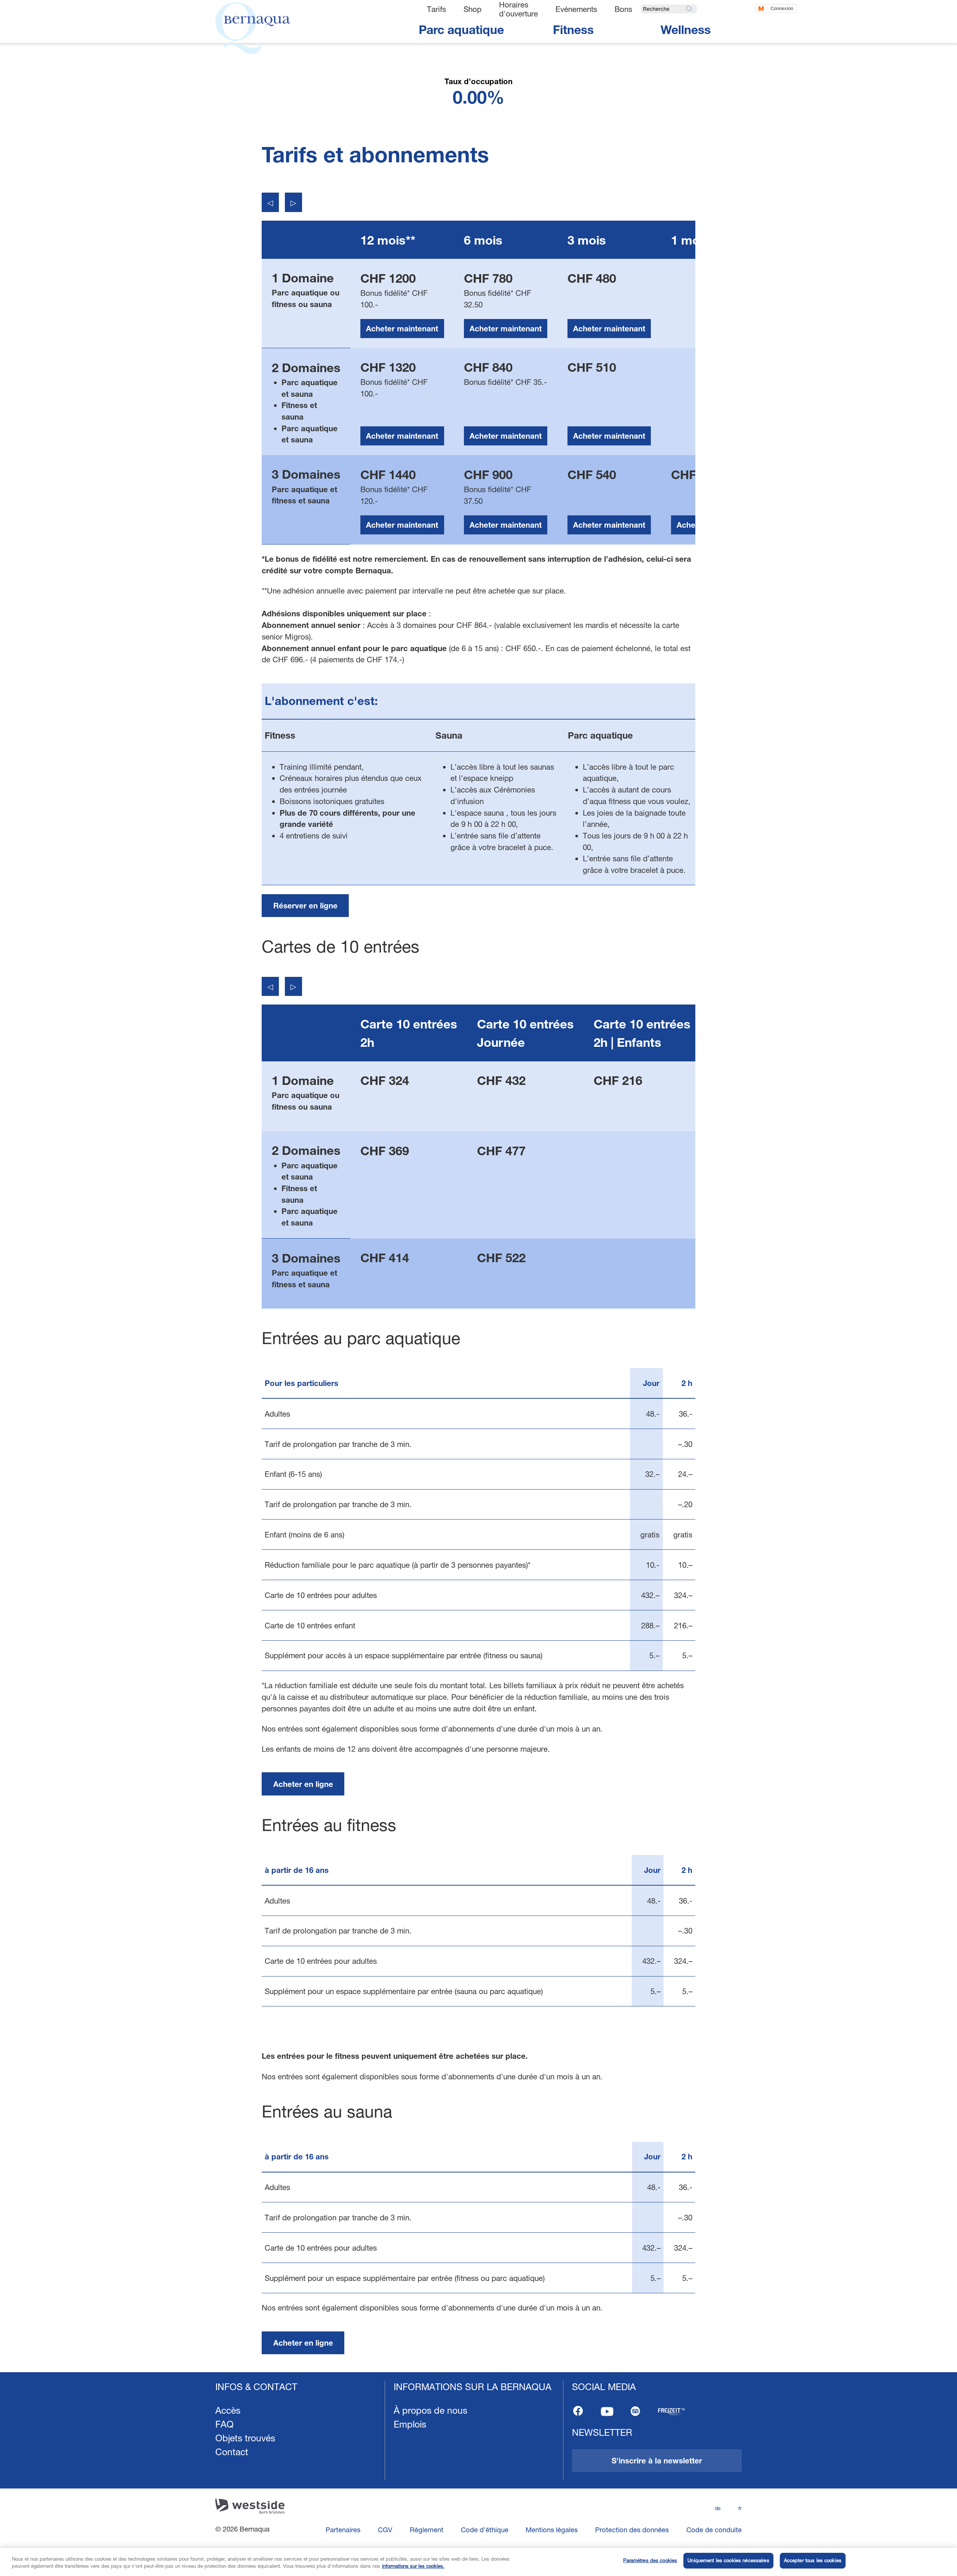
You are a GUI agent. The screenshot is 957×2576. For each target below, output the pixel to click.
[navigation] (478, 2474)
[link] (305, 906)
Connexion (782, 8)
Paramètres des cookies (650, 2560)
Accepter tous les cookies (813, 2560)
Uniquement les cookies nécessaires (728, 2560)
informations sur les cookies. (413, 2566)
